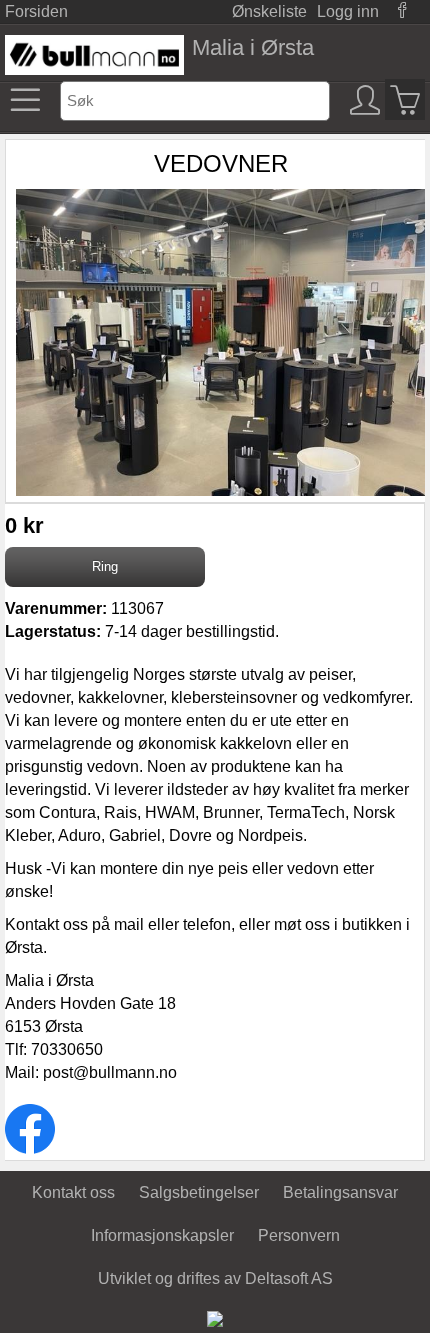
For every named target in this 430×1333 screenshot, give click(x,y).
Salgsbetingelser (199, 1192)
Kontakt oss (73, 1192)
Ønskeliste (269, 11)
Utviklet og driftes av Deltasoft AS (215, 1278)
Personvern (299, 1235)
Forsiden (36, 11)
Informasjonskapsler (162, 1235)
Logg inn (348, 11)
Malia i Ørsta (253, 47)
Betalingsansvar (340, 1192)
